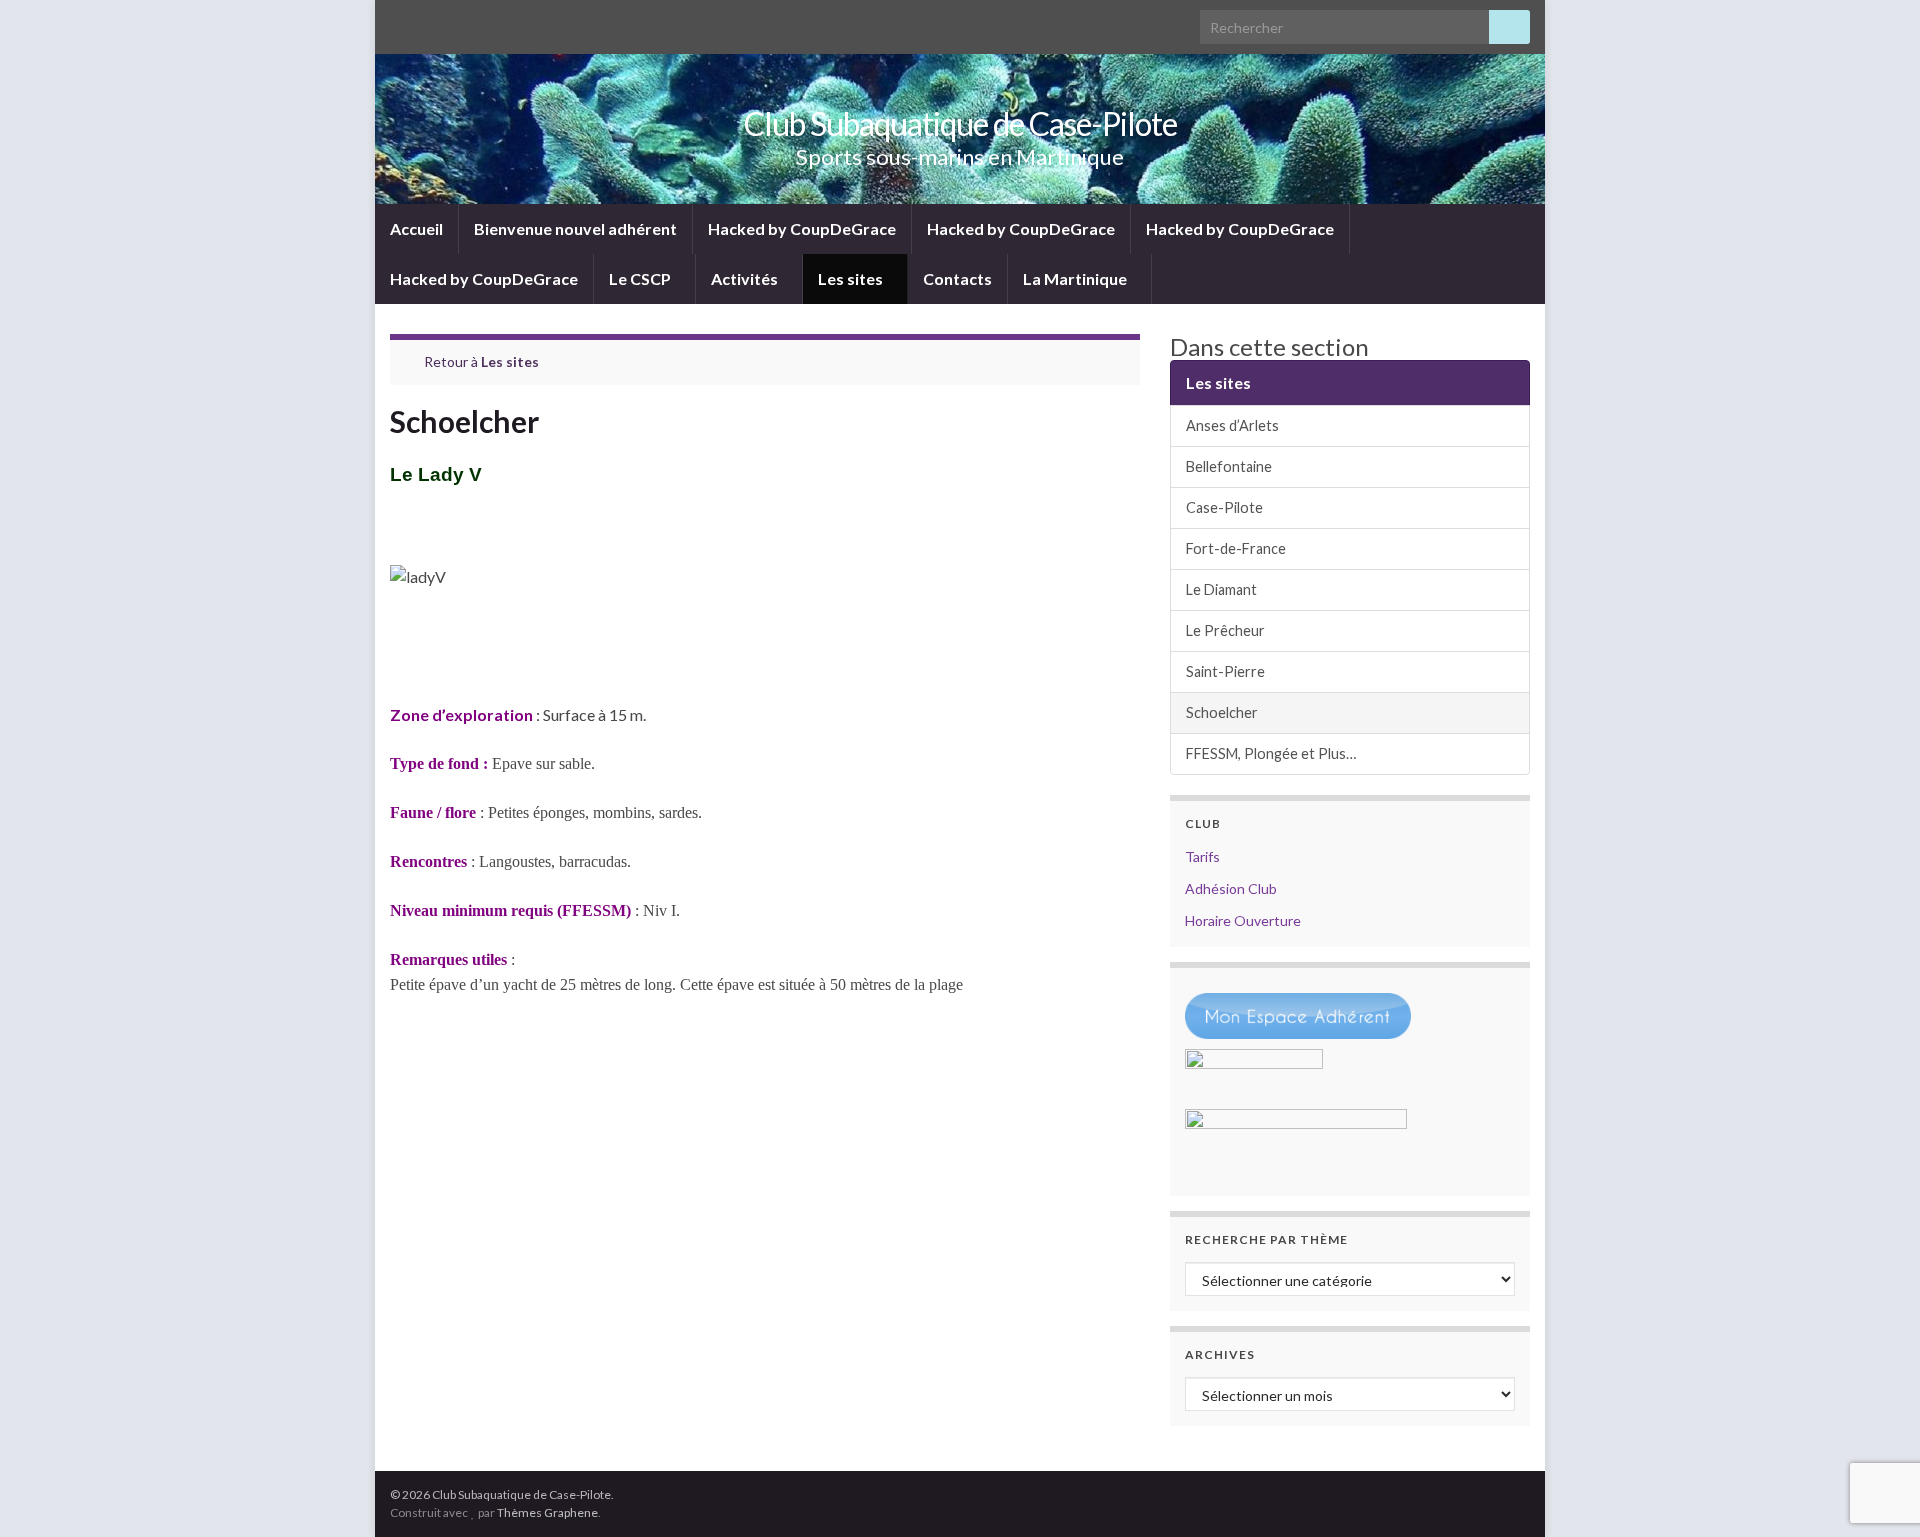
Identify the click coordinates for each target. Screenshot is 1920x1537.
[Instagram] (463, 21)
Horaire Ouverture (1243, 920)
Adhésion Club (1231, 888)
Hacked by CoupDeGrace (802, 228)
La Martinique (1076, 278)
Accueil (416, 228)
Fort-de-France (1236, 548)
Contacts (957, 278)
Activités (746, 278)
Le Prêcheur (1225, 630)
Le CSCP (641, 278)
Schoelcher (1222, 712)
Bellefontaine (1229, 466)
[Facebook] (431, 21)
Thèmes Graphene (547, 1512)
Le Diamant (1221, 589)
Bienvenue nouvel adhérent (575, 228)
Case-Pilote (1224, 507)
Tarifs (1202, 856)
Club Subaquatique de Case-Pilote (960, 123)
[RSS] (399, 21)
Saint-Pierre (1225, 671)
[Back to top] (1875, 1492)
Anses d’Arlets (1232, 425)
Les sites (852, 278)
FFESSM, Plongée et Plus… (1271, 753)
